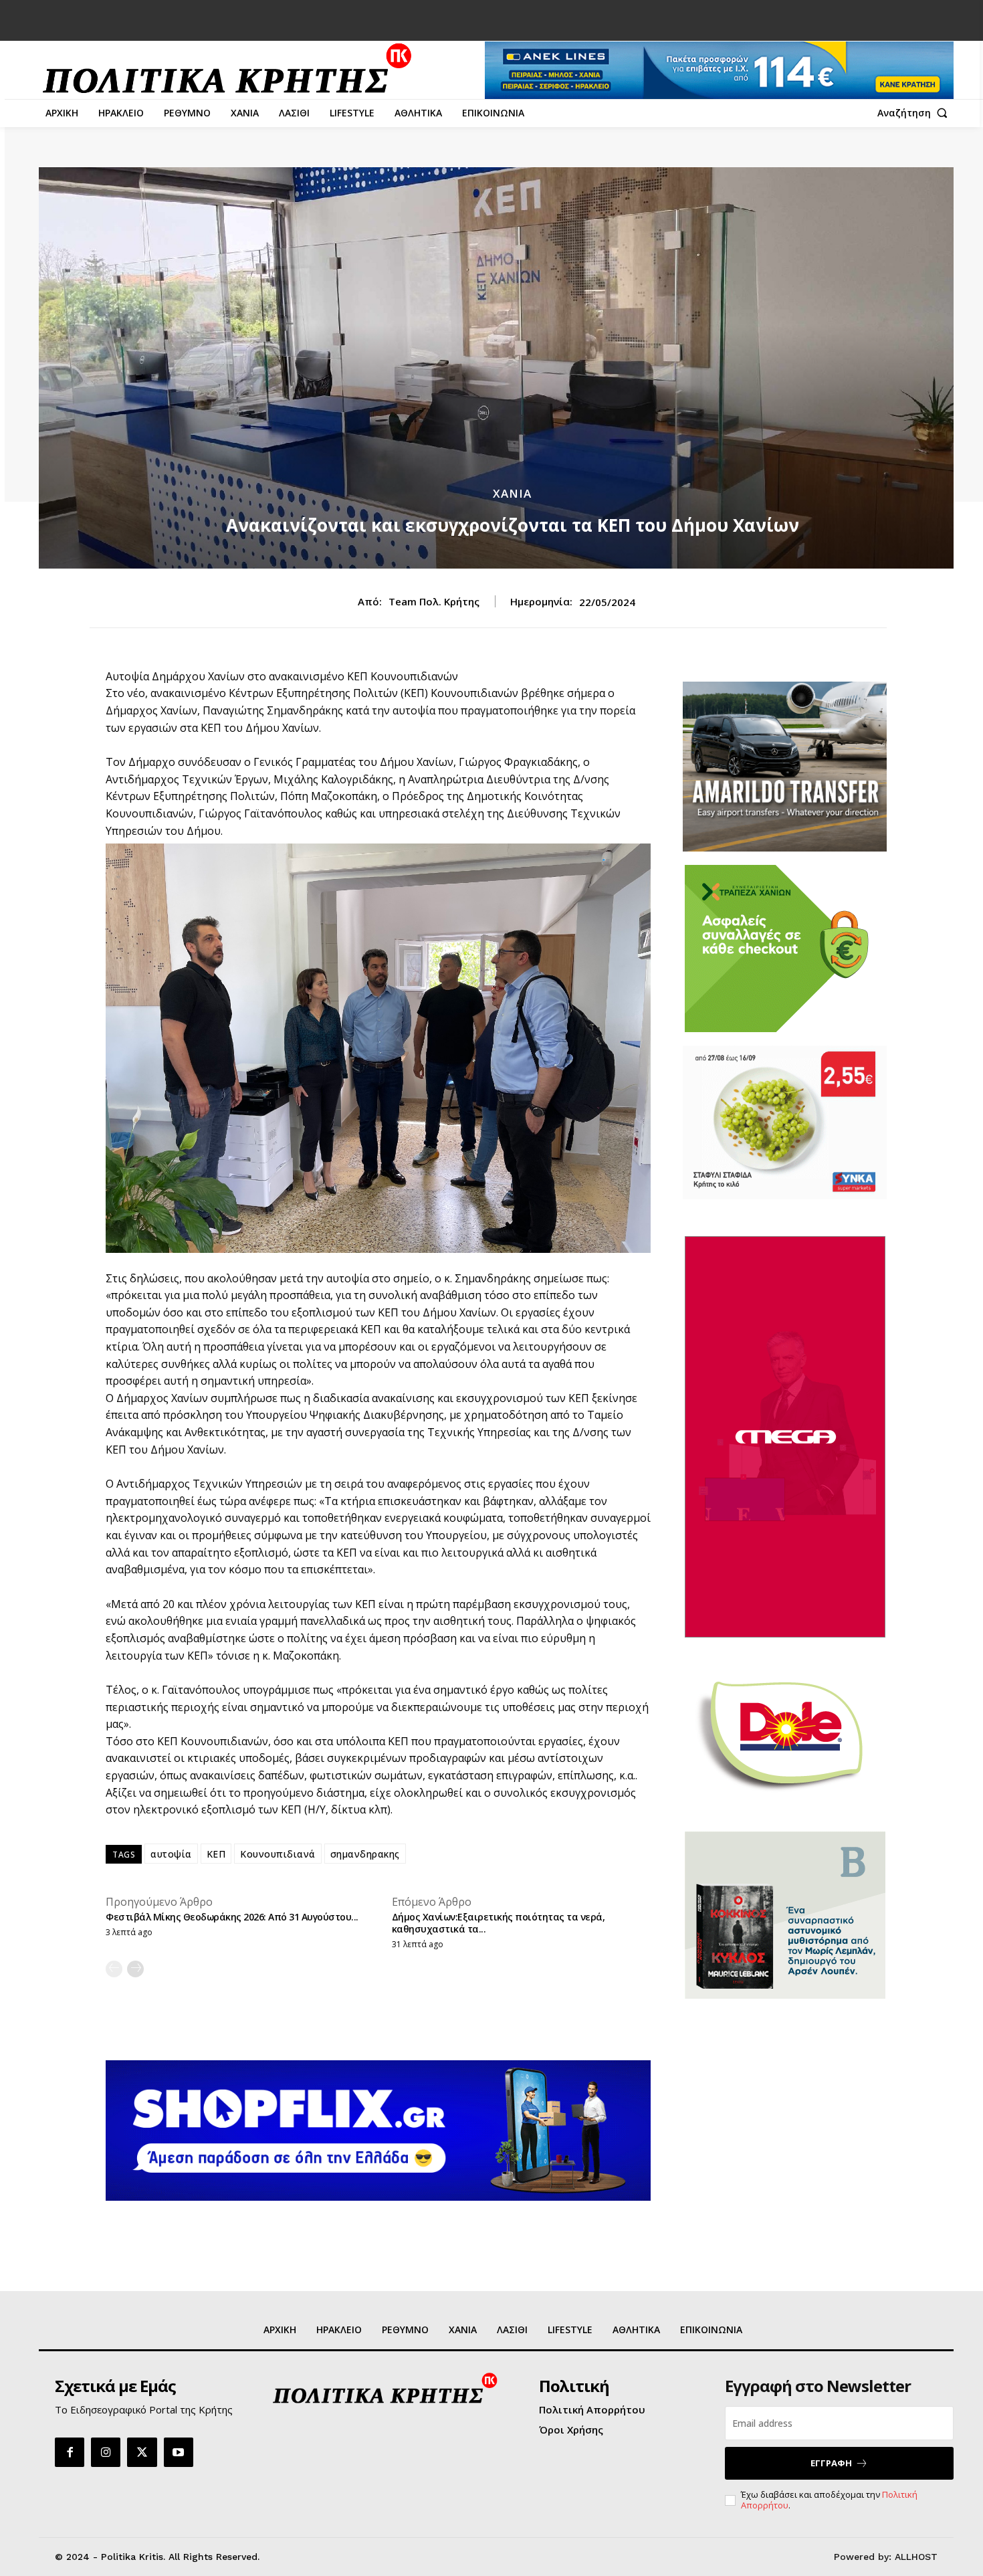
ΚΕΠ (216, 1854)
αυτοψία (171, 1854)
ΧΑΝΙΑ (512, 493)
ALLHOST (916, 2557)
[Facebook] (70, 2452)
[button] (915, 113)
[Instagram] (106, 2452)
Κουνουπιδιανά (278, 1854)
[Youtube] (179, 2452)
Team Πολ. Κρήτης (434, 601)
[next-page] (135, 1969)
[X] (142, 2452)
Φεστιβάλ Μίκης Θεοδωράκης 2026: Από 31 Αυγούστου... (232, 1917)
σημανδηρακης (365, 1854)
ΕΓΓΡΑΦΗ (831, 2463)
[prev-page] (114, 1969)
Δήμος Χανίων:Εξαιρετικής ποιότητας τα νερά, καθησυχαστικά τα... (499, 1923)
